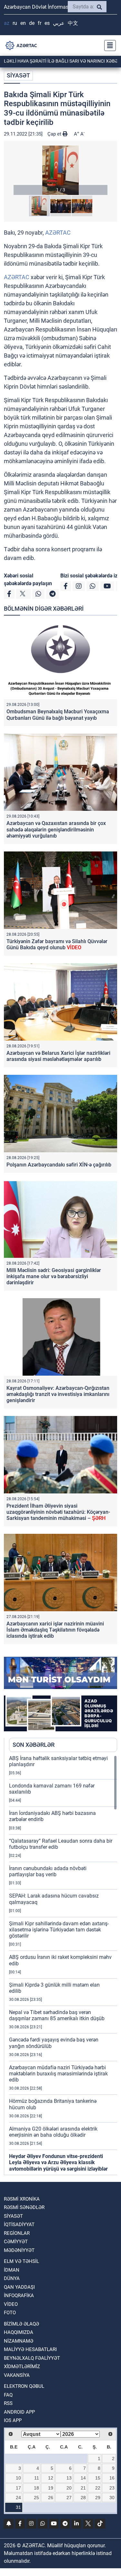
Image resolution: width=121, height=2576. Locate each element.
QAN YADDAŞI (19, 2287)
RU (15, 23)
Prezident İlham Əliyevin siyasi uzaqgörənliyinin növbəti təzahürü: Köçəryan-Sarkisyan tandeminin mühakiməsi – (58, 1512)
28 (83, 2498)
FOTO (10, 2313)
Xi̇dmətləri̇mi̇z (22, 2367)
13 (69, 2478)
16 (112, 2478)
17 (18, 2488)
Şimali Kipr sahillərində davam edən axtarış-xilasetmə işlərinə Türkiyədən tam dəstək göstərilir (59, 1930)
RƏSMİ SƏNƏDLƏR (24, 2207)
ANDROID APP (19, 2412)
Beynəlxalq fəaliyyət (32, 2358)
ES (47, 23)
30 (112, 2498)
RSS (8, 2403)
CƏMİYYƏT (16, 2242)
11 (37, 2478)
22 (98, 2488)
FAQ (8, 2395)
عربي (59, 23)
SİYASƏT (18, 75)
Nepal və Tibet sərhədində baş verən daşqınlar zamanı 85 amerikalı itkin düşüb (57, 2015)
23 (112, 2488)
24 (18, 2498)
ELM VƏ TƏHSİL (21, 2261)
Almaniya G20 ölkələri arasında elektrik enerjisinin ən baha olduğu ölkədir (53, 2132)
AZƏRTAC (58, 233)
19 (51, 2488)
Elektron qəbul (24, 2386)
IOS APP (13, 2420)
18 (36, 2488)
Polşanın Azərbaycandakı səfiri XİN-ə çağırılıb (59, 1165)
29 (98, 2498)
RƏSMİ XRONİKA (22, 2199)
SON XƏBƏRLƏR (34, 1745)
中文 (73, 23)
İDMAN (12, 2270)
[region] (63, 1965)
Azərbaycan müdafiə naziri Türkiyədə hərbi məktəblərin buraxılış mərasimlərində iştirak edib (58, 2074)
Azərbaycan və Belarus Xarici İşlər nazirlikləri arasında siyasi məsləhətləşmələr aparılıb (58, 1056)
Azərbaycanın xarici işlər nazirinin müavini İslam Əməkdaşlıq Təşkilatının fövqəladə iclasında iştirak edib (55, 1630)
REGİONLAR (17, 2233)
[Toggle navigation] (108, 46)
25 (36, 2498)
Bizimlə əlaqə (21, 2324)
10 (18, 2478)
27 (69, 2498)
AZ (7, 23)
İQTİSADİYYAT (19, 2225)
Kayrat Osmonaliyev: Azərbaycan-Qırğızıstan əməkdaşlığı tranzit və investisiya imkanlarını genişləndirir (58, 1394)
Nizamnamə (19, 2341)
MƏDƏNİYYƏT (19, 2250)
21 (83, 2488)
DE (32, 23)
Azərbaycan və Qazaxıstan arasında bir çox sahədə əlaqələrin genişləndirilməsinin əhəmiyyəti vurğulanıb (56, 829)
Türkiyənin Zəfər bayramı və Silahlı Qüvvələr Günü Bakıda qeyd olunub (57, 944)
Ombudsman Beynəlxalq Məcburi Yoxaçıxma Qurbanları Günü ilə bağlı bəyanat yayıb (58, 715)
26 (51, 2498)
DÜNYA (12, 2278)
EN (23, 23)
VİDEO (11, 2304)
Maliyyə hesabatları (30, 2349)
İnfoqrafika (19, 2296)
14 (83, 2478)
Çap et (55, 134)
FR (40, 23)
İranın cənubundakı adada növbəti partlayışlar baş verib (48, 1871)
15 (98, 2478)
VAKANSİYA (17, 2375)
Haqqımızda (19, 2332)
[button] (60, 170)
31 (18, 2507)
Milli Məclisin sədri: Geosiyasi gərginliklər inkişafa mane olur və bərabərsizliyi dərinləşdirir (54, 1276)
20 (69, 2488)
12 (51, 2478)
